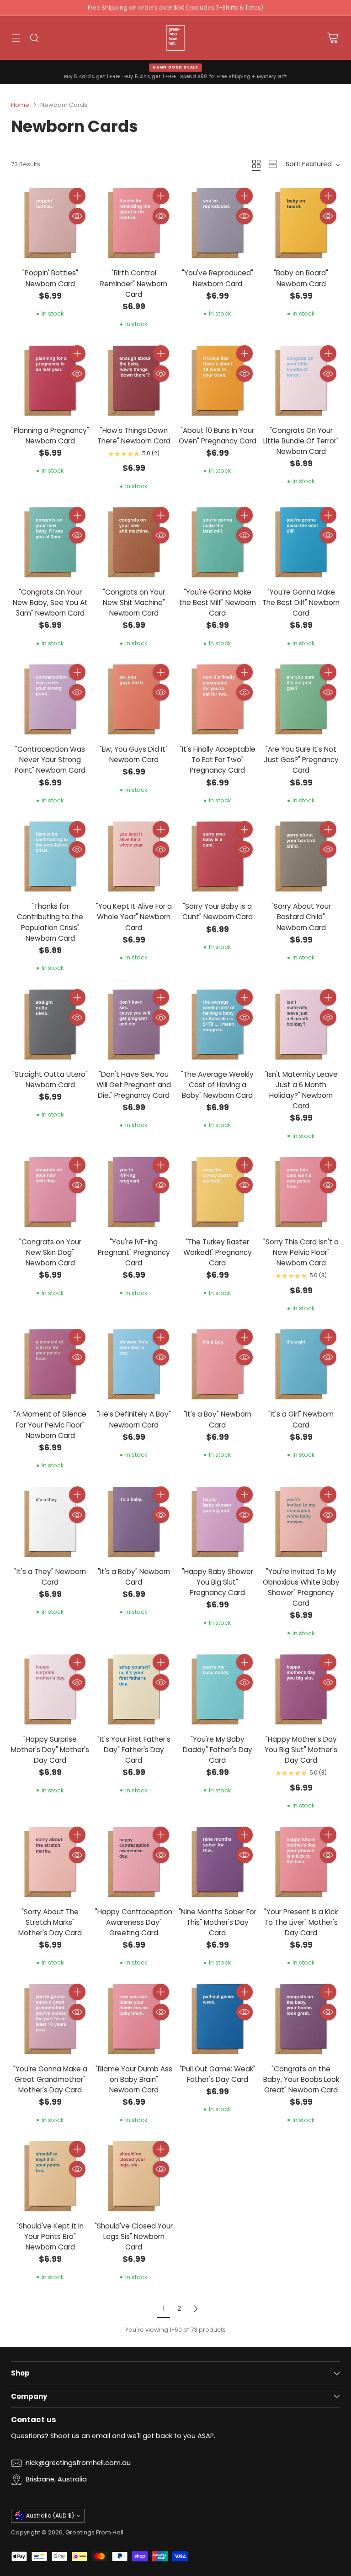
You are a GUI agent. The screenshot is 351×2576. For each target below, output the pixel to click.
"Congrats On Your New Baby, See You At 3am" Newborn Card (50, 603)
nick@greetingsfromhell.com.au (78, 2463)
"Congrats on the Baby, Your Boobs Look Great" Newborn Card (301, 2079)
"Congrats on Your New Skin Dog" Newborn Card (50, 1252)
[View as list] (273, 164)
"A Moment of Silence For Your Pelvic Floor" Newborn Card (50, 1425)
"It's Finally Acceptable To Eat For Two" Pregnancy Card (218, 760)
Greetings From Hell (94, 2532)
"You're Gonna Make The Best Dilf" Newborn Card (301, 603)
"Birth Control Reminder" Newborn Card (134, 283)
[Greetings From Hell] (175, 38)
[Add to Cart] (77, 196)
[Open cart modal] (332, 38)
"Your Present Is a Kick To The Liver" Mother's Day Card (301, 1922)
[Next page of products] (196, 2309)
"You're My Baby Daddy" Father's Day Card (218, 1750)
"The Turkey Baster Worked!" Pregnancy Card (218, 1252)
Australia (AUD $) (50, 2515)
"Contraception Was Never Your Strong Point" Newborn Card (50, 760)
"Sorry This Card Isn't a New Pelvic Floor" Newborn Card (301, 1252)
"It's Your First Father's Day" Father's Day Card (134, 1750)
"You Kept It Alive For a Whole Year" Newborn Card (134, 917)
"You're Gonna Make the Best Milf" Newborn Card (218, 603)
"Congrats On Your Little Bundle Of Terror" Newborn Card (301, 441)
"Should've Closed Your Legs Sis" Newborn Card (134, 2236)
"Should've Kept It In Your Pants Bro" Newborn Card (50, 2236)
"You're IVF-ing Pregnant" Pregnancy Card (134, 1252)
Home (20, 105)
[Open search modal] (34, 38)
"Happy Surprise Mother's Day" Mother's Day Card (50, 1750)
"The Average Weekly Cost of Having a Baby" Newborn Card (217, 1085)
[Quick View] (77, 216)
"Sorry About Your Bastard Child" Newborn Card (301, 917)
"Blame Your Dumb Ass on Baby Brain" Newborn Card (134, 2079)
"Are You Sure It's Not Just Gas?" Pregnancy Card (301, 760)
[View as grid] (256, 164)
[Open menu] (16, 38)
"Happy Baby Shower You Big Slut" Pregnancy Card (218, 1582)
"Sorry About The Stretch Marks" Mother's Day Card (50, 1922)
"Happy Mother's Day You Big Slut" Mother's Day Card (301, 1750)
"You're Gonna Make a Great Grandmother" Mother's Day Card (50, 2079)
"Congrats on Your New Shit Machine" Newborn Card (134, 603)
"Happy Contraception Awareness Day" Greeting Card (134, 1922)
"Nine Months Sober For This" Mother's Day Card (218, 1922)
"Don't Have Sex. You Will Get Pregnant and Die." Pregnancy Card (134, 1085)
